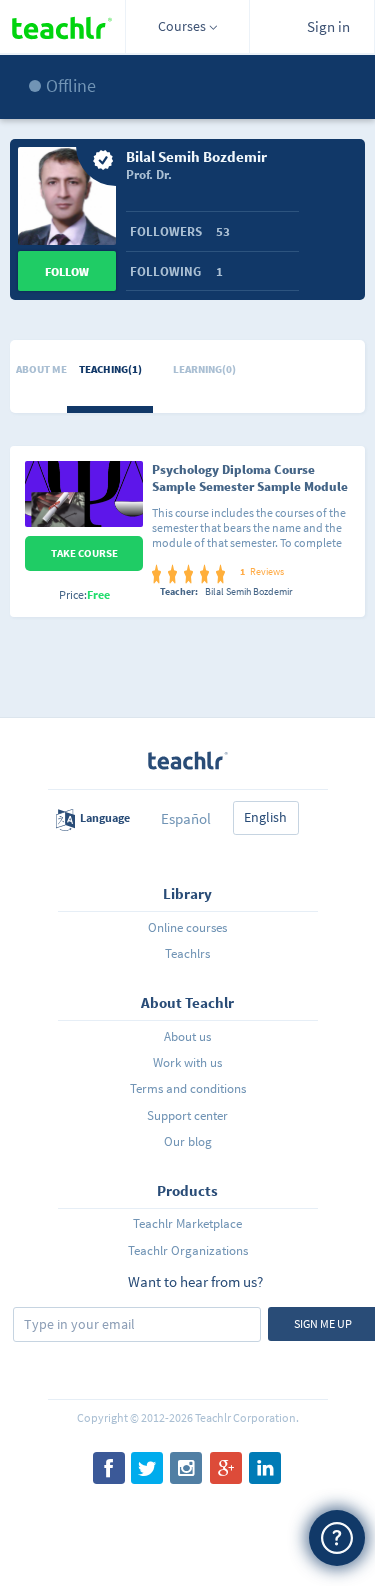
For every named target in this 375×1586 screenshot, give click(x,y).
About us (187, 1036)
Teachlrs (187, 953)
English (265, 817)
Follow (67, 271)
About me (41, 369)
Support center (187, 1115)
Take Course (84, 553)
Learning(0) (204, 369)
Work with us (187, 1062)
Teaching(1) (110, 369)
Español (186, 818)
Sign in (328, 26)
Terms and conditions (188, 1088)
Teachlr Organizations (188, 1250)
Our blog (188, 1141)
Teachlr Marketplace (187, 1223)
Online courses (187, 927)
